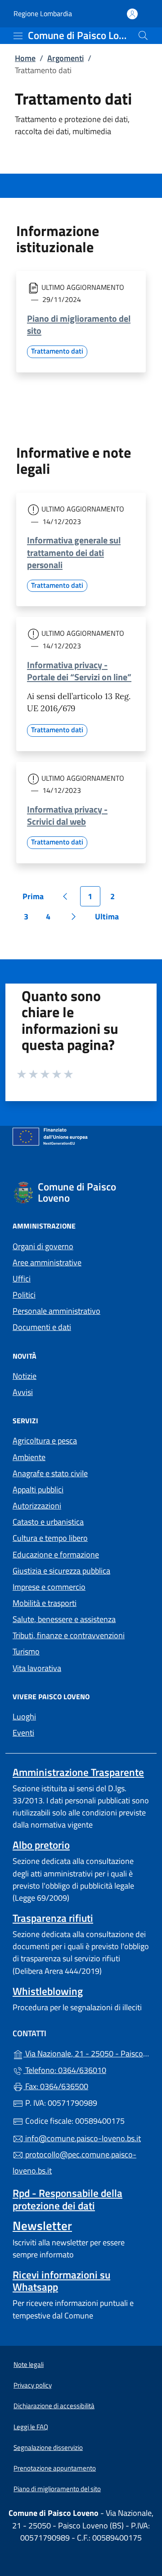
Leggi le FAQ (31, 2427)
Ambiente (29, 1457)
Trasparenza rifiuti (53, 1918)
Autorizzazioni (37, 1506)
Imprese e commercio (49, 1587)
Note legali (29, 2364)
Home (25, 58)
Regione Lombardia (43, 14)
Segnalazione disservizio (48, 2447)
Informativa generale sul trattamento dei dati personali (74, 552)
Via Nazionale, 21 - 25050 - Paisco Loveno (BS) (86, 2053)
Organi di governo (43, 1246)
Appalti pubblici (38, 1489)
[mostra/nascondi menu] (18, 36)
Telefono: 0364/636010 (65, 2070)
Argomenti (65, 58)
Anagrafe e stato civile (50, 1473)
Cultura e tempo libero (50, 1538)
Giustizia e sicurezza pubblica (61, 1571)
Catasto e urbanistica (48, 1522)
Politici (24, 1295)
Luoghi (24, 1717)
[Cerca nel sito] (143, 35)
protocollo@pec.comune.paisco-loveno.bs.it (74, 2163)
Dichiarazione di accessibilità (54, 2406)
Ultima (110, 918)
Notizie (25, 1376)
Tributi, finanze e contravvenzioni (69, 1635)
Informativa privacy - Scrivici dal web (67, 815)
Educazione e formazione (56, 1555)
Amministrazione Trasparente (78, 1772)
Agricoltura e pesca (45, 1441)
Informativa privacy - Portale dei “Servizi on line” (79, 671)
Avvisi (23, 1392)
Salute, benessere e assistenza (64, 1619)
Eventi (23, 1733)
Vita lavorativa (37, 1668)
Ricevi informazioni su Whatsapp (61, 2281)
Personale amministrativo (56, 1311)
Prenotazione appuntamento (55, 2468)
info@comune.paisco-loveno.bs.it (82, 2138)
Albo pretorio (41, 1845)
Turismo (26, 1651)
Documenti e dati (42, 1327)
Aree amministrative (47, 1262)
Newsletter (42, 2226)
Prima (36, 898)
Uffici (22, 1279)
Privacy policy (33, 2385)
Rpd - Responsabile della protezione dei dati (67, 2199)
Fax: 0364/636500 (56, 2086)
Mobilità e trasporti (45, 1603)
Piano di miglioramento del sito (79, 324)
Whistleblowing (48, 1991)
